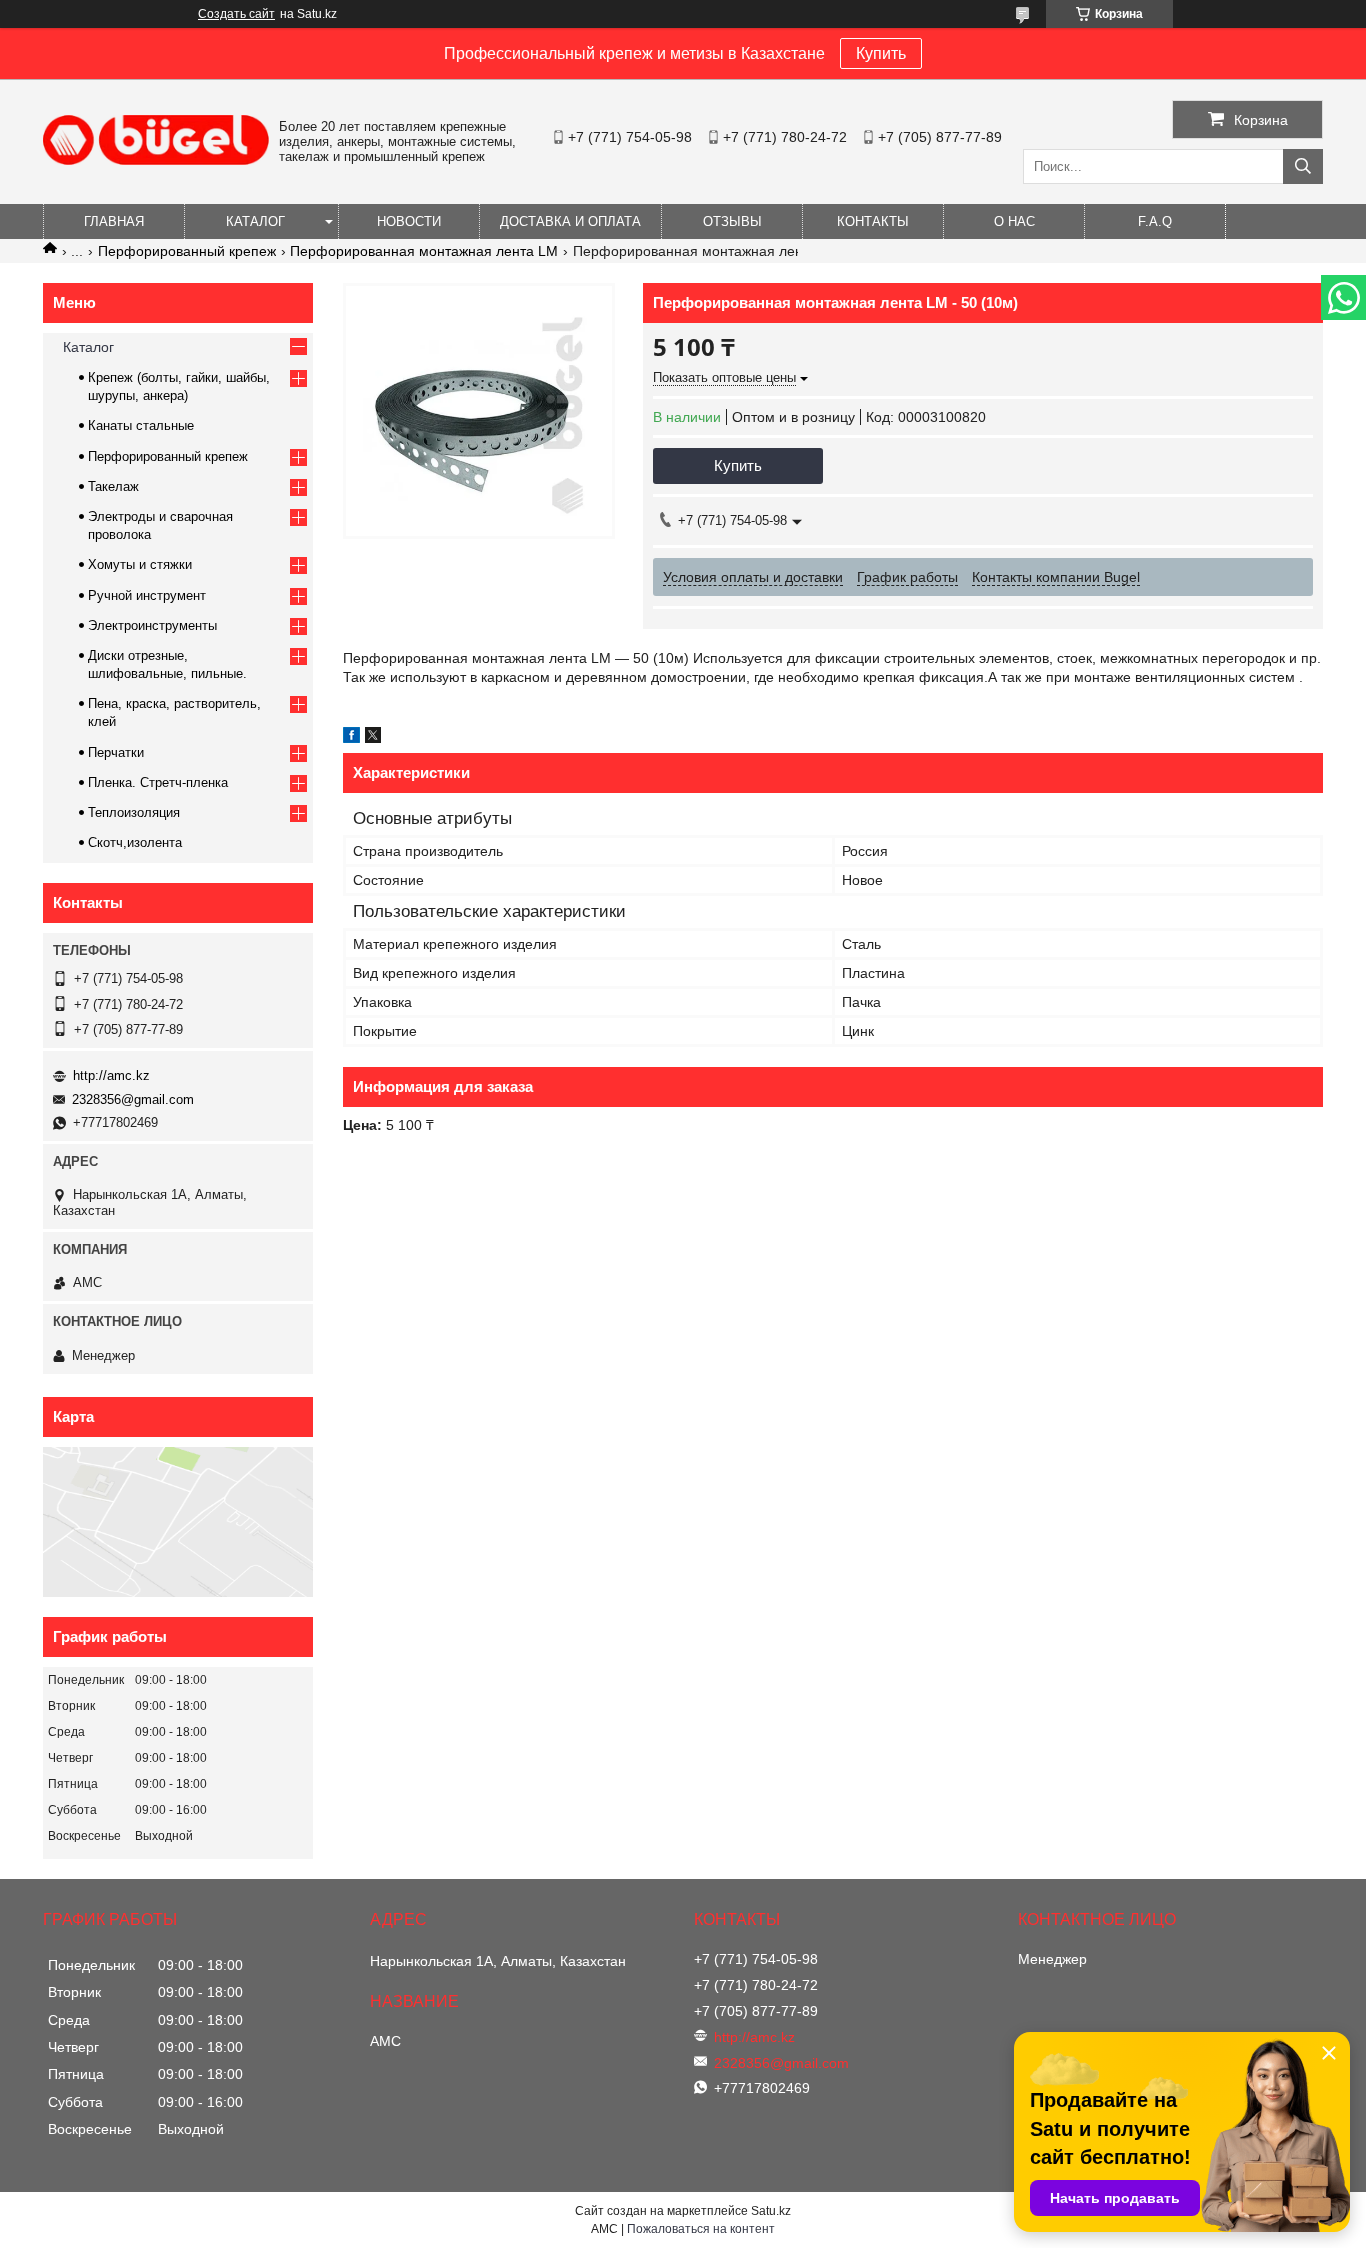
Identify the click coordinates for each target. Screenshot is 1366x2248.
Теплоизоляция (134, 812)
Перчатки (116, 752)
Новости (409, 221)
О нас (1014, 221)
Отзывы (732, 221)
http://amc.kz (111, 1075)
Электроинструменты (152, 625)
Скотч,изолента (135, 842)
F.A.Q (1155, 221)
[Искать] (1303, 166)
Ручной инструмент (147, 595)
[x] (373, 738)
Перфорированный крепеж (187, 251)
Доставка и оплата (570, 221)
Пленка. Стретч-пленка (158, 782)
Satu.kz (771, 2211)
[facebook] (351, 738)
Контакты (873, 221)
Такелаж (113, 486)
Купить (881, 53)
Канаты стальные (141, 425)
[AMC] (156, 160)
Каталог (255, 221)
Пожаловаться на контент (701, 2229)
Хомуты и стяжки (140, 564)
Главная (114, 221)
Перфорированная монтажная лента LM (424, 251)
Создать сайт (236, 14)
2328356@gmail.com (133, 1099)
